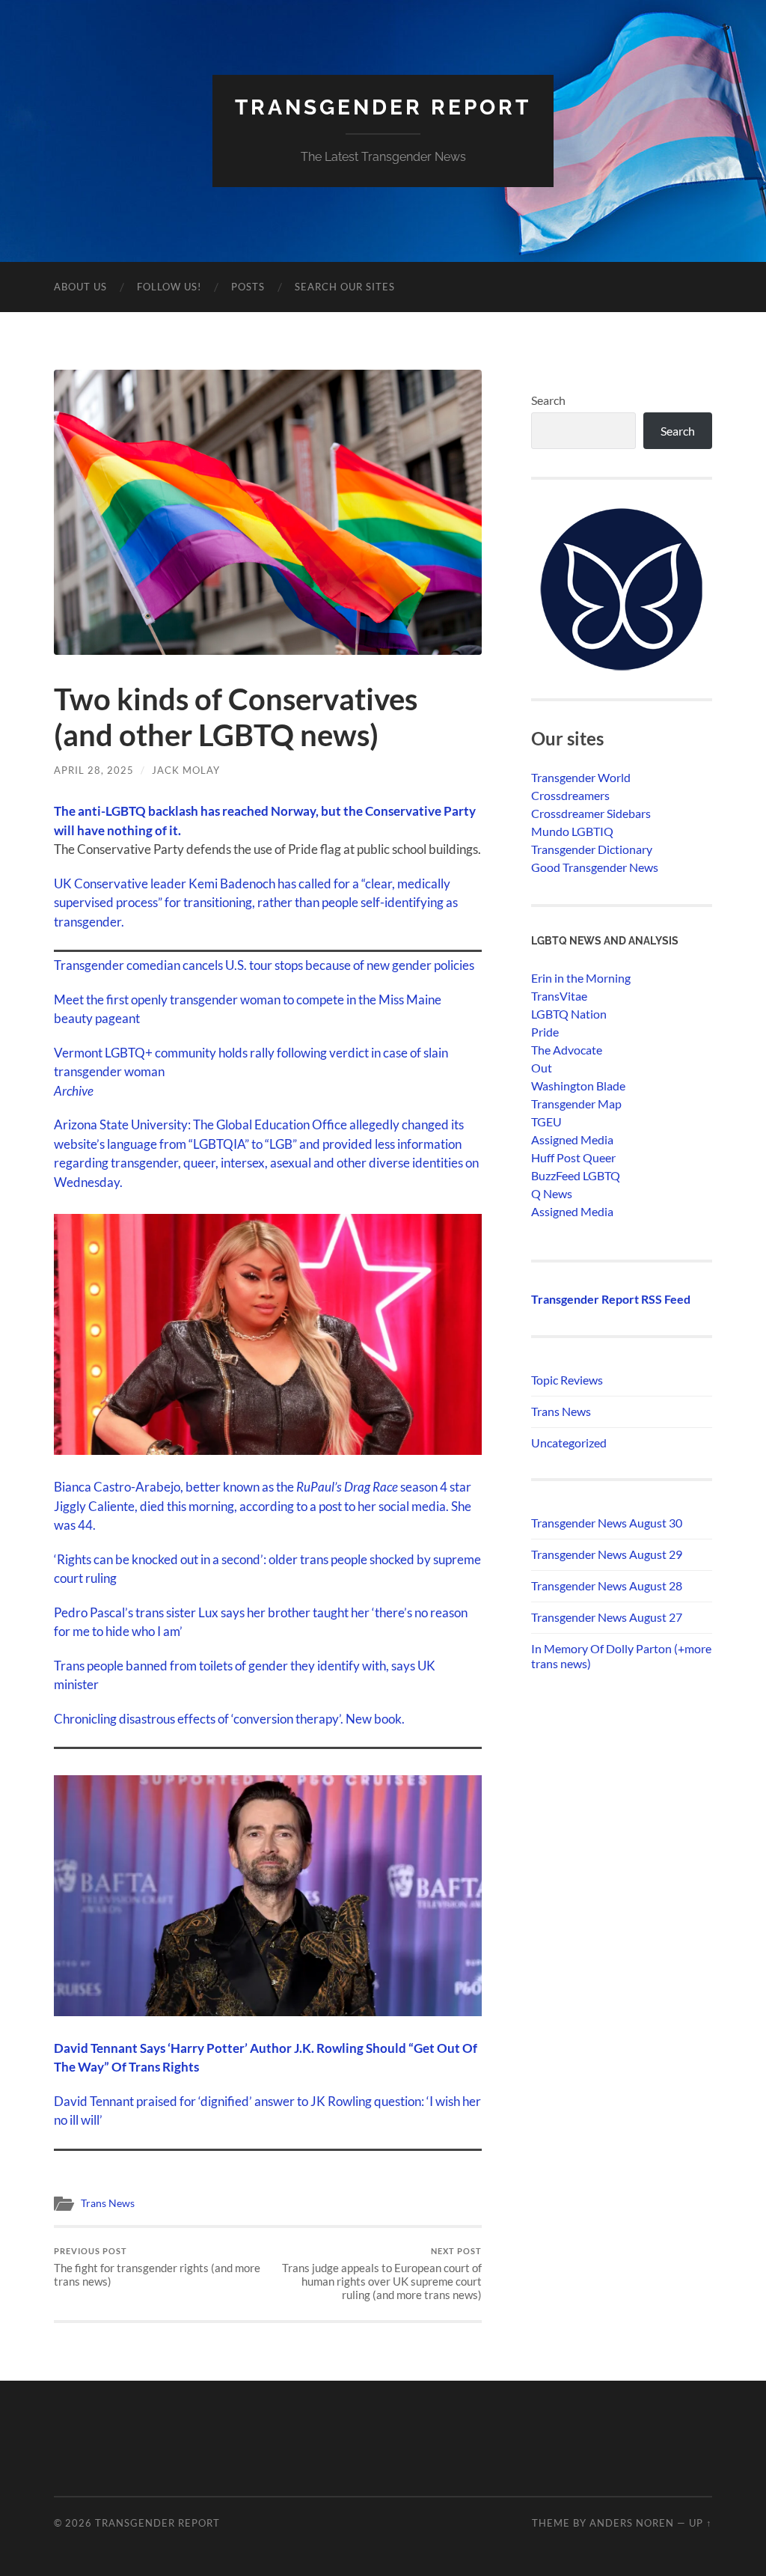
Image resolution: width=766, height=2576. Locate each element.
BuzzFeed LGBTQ (576, 1175)
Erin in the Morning (581, 978)
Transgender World (581, 777)
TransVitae (559, 996)
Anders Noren (632, 2523)
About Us (80, 287)
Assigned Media (572, 1139)
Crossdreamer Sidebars (591, 813)
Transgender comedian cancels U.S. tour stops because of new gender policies (264, 965)
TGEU (546, 1121)
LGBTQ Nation (569, 1014)
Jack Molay (186, 770)
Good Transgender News (595, 867)
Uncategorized (569, 1443)
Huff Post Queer (573, 1157)
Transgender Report (383, 107)
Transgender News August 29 (607, 1554)
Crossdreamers (570, 795)
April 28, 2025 (94, 770)
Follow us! (169, 287)
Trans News (108, 2203)
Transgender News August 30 (607, 1523)
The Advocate (567, 1050)
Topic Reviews (567, 1380)
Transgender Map (576, 1104)
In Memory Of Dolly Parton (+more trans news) (621, 1656)
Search (548, 400)
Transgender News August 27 (607, 1617)
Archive (74, 1091)
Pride (545, 1032)
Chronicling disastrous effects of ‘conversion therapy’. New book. (229, 1719)
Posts (248, 287)
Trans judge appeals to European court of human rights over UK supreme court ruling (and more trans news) (382, 2274)
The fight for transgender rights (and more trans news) (157, 2267)
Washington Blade (578, 1086)
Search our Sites (345, 287)
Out (542, 1068)
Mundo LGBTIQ (572, 831)
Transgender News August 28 (607, 1585)
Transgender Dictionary (592, 849)
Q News (552, 1193)
